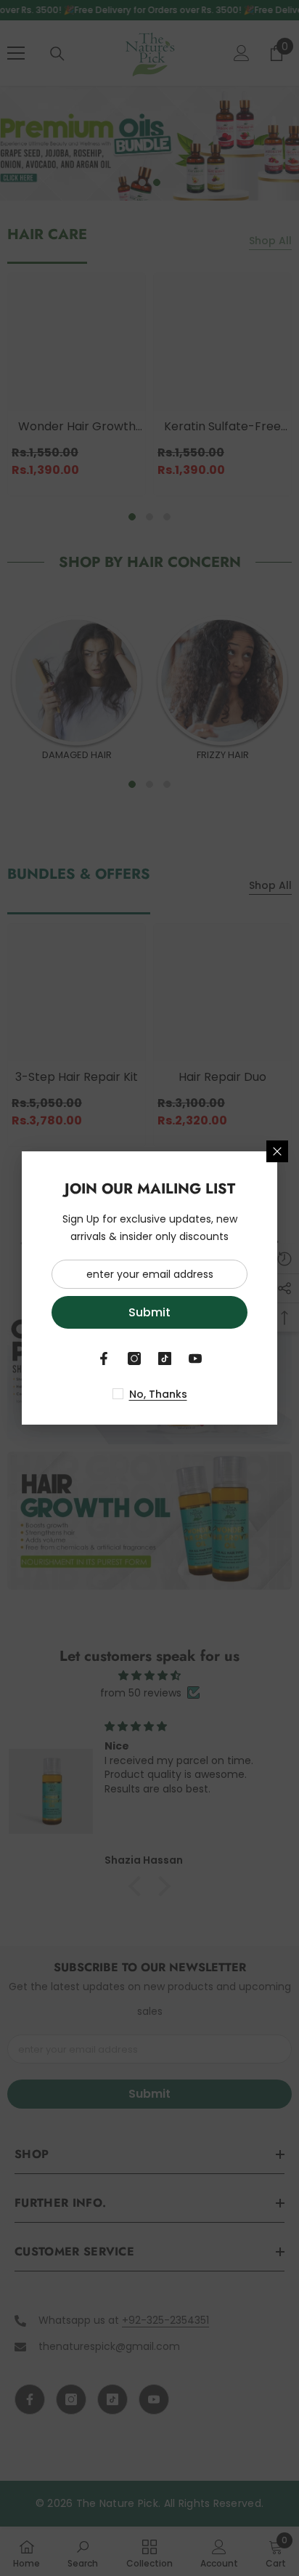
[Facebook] (104, 1359)
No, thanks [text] (158, 1394)
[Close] (277, 1151)
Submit (149, 1312)
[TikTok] (165, 1359)
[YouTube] (195, 1359)
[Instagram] (134, 1359)
